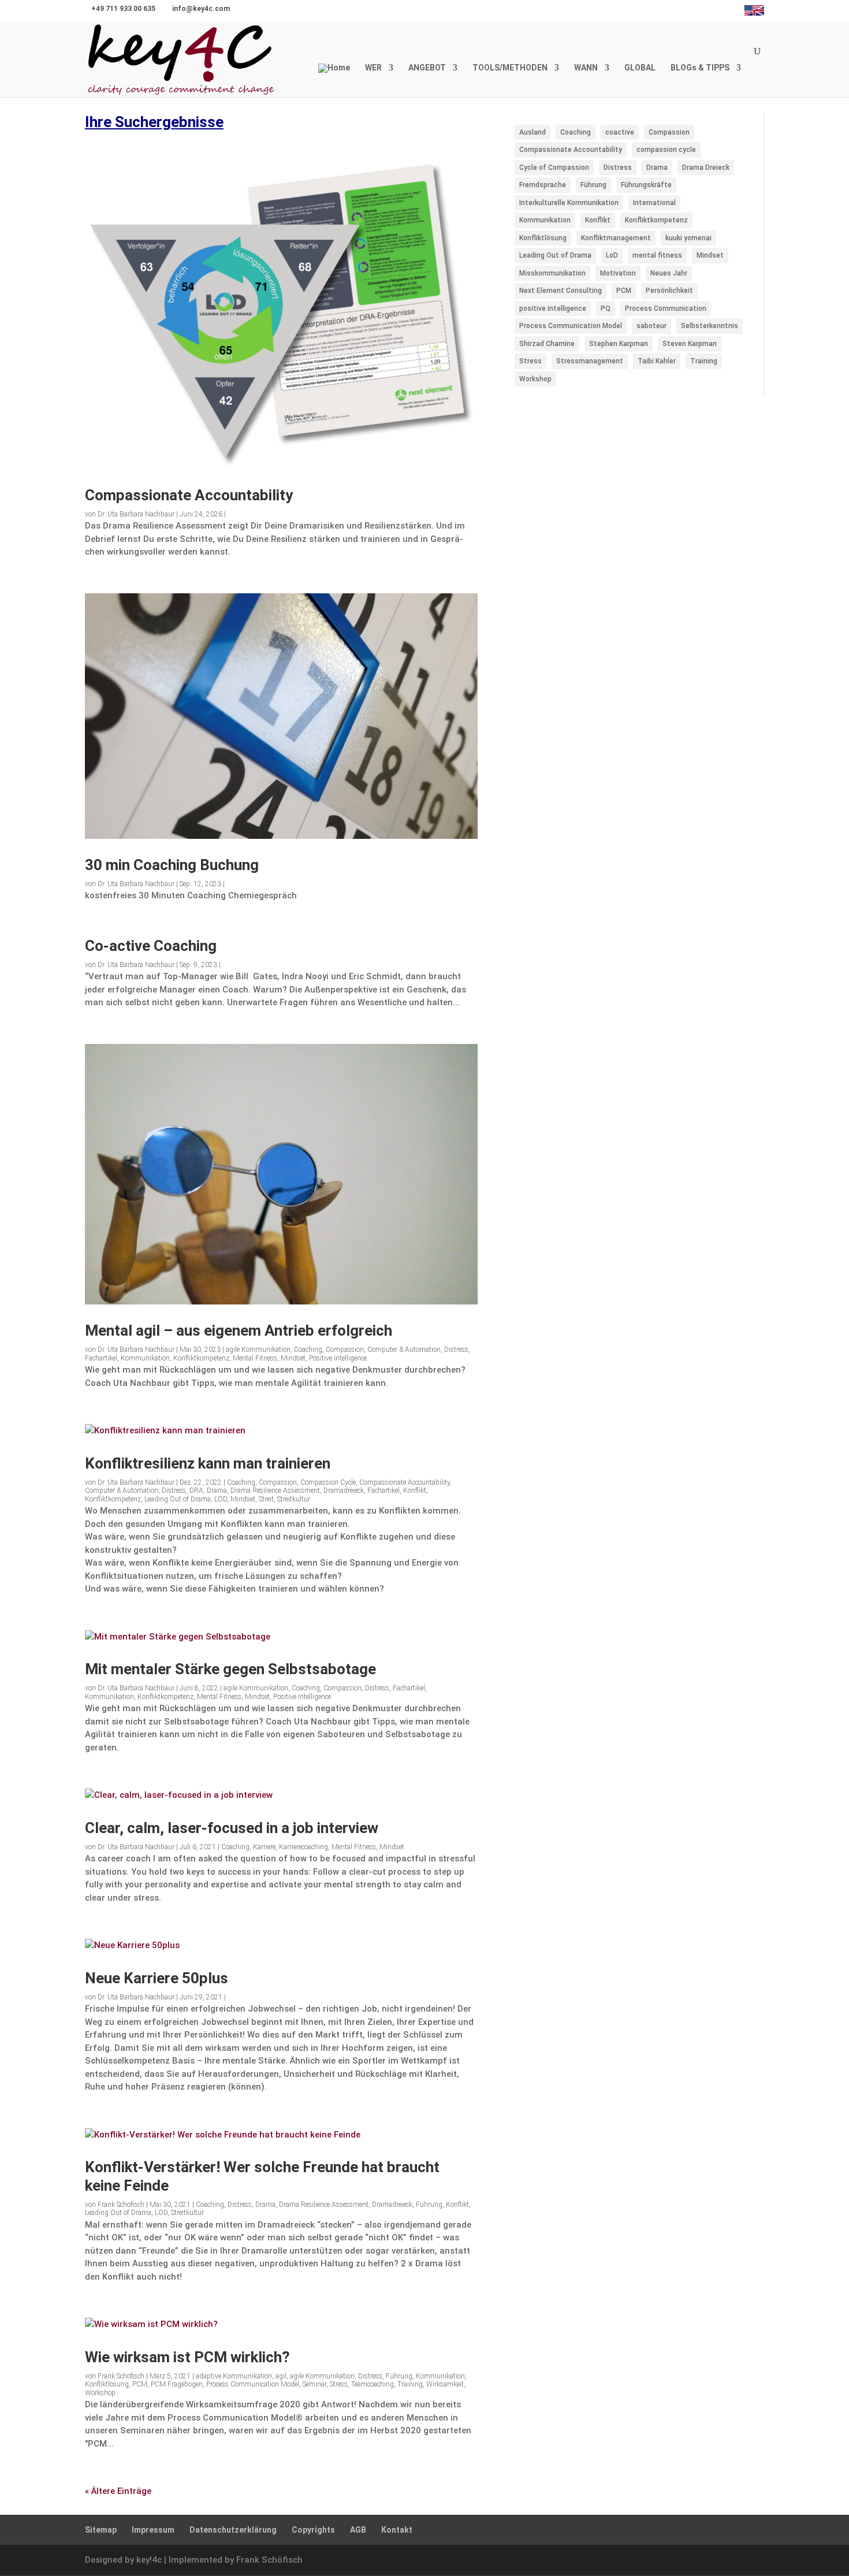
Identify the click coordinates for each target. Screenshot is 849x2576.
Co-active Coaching (151, 946)
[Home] (334, 80)
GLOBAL (640, 68)
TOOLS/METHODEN (510, 68)
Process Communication (666, 308)
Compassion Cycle (328, 1482)
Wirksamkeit (445, 2384)
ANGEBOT (427, 68)
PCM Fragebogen (177, 2384)
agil (281, 2376)
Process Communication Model (253, 2384)
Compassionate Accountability (405, 1482)
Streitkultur (294, 1499)
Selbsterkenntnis (710, 326)
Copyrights (313, 2530)
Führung (429, 2205)
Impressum (153, 2530)
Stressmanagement (590, 361)
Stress (339, 2384)
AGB (358, 2530)
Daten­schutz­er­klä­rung (233, 2530)
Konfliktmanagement (616, 238)
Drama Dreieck (706, 168)
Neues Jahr (669, 273)
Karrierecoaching (304, 1847)
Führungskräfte (646, 185)
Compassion (345, 1350)
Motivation (618, 273)
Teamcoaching (373, 2384)
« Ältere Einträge (118, 2491)
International (654, 203)
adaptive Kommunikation (234, 2376)
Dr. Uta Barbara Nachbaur (136, 514)
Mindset (293, 1358)
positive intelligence (553, 308)
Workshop (100, 2393)
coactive (620, 132)
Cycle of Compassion (554, 168)
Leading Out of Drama (178, 1499)
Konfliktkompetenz (201, 1358)
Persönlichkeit (669, 291)
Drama (217, 1490)
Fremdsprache (543, 185)
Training (410, 2384)
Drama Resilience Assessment (275, 1490)
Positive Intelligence (338, 1358)
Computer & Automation (404, 1350)
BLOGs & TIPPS (700, 68)
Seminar (314, 2384)
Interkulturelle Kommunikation (569, 203)
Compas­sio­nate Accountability (189, 495)
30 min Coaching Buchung (172, 865)
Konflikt (415, 1490)
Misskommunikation (552, 273)
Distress (456, 1350)
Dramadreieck (344, 1490)
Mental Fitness (255, 1358)
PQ (606, 308)
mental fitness (657, 255)
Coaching (308, 1350)
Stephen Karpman (619, 344)
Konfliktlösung (107, 2384)
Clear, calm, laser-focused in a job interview (232, 1828)
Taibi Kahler (657, 361)
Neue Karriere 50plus (157, 1978)
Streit (266, 1499)
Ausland (533, 132)
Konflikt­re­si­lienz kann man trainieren (208, 1463)
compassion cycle (666, 150)
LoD (612, 255)
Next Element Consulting (561, 291)
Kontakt (397, 2530)
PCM (140, 2384)
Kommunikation (145, 1358)
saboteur (651, 326)
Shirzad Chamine (547, 344)
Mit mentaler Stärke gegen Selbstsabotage (230, 1669)
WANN (586, 68)
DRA (196, 1490)
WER (373, 68)
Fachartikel (101, 1358)
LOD (221, 1499)
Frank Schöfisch (121, 2205)
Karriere (264, 1847)
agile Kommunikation (258, 1350)
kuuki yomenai (688, 238)
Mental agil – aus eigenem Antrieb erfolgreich (239, 1330)
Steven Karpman (690, 344)
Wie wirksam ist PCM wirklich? (187, 2357)
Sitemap (101, 2530)
